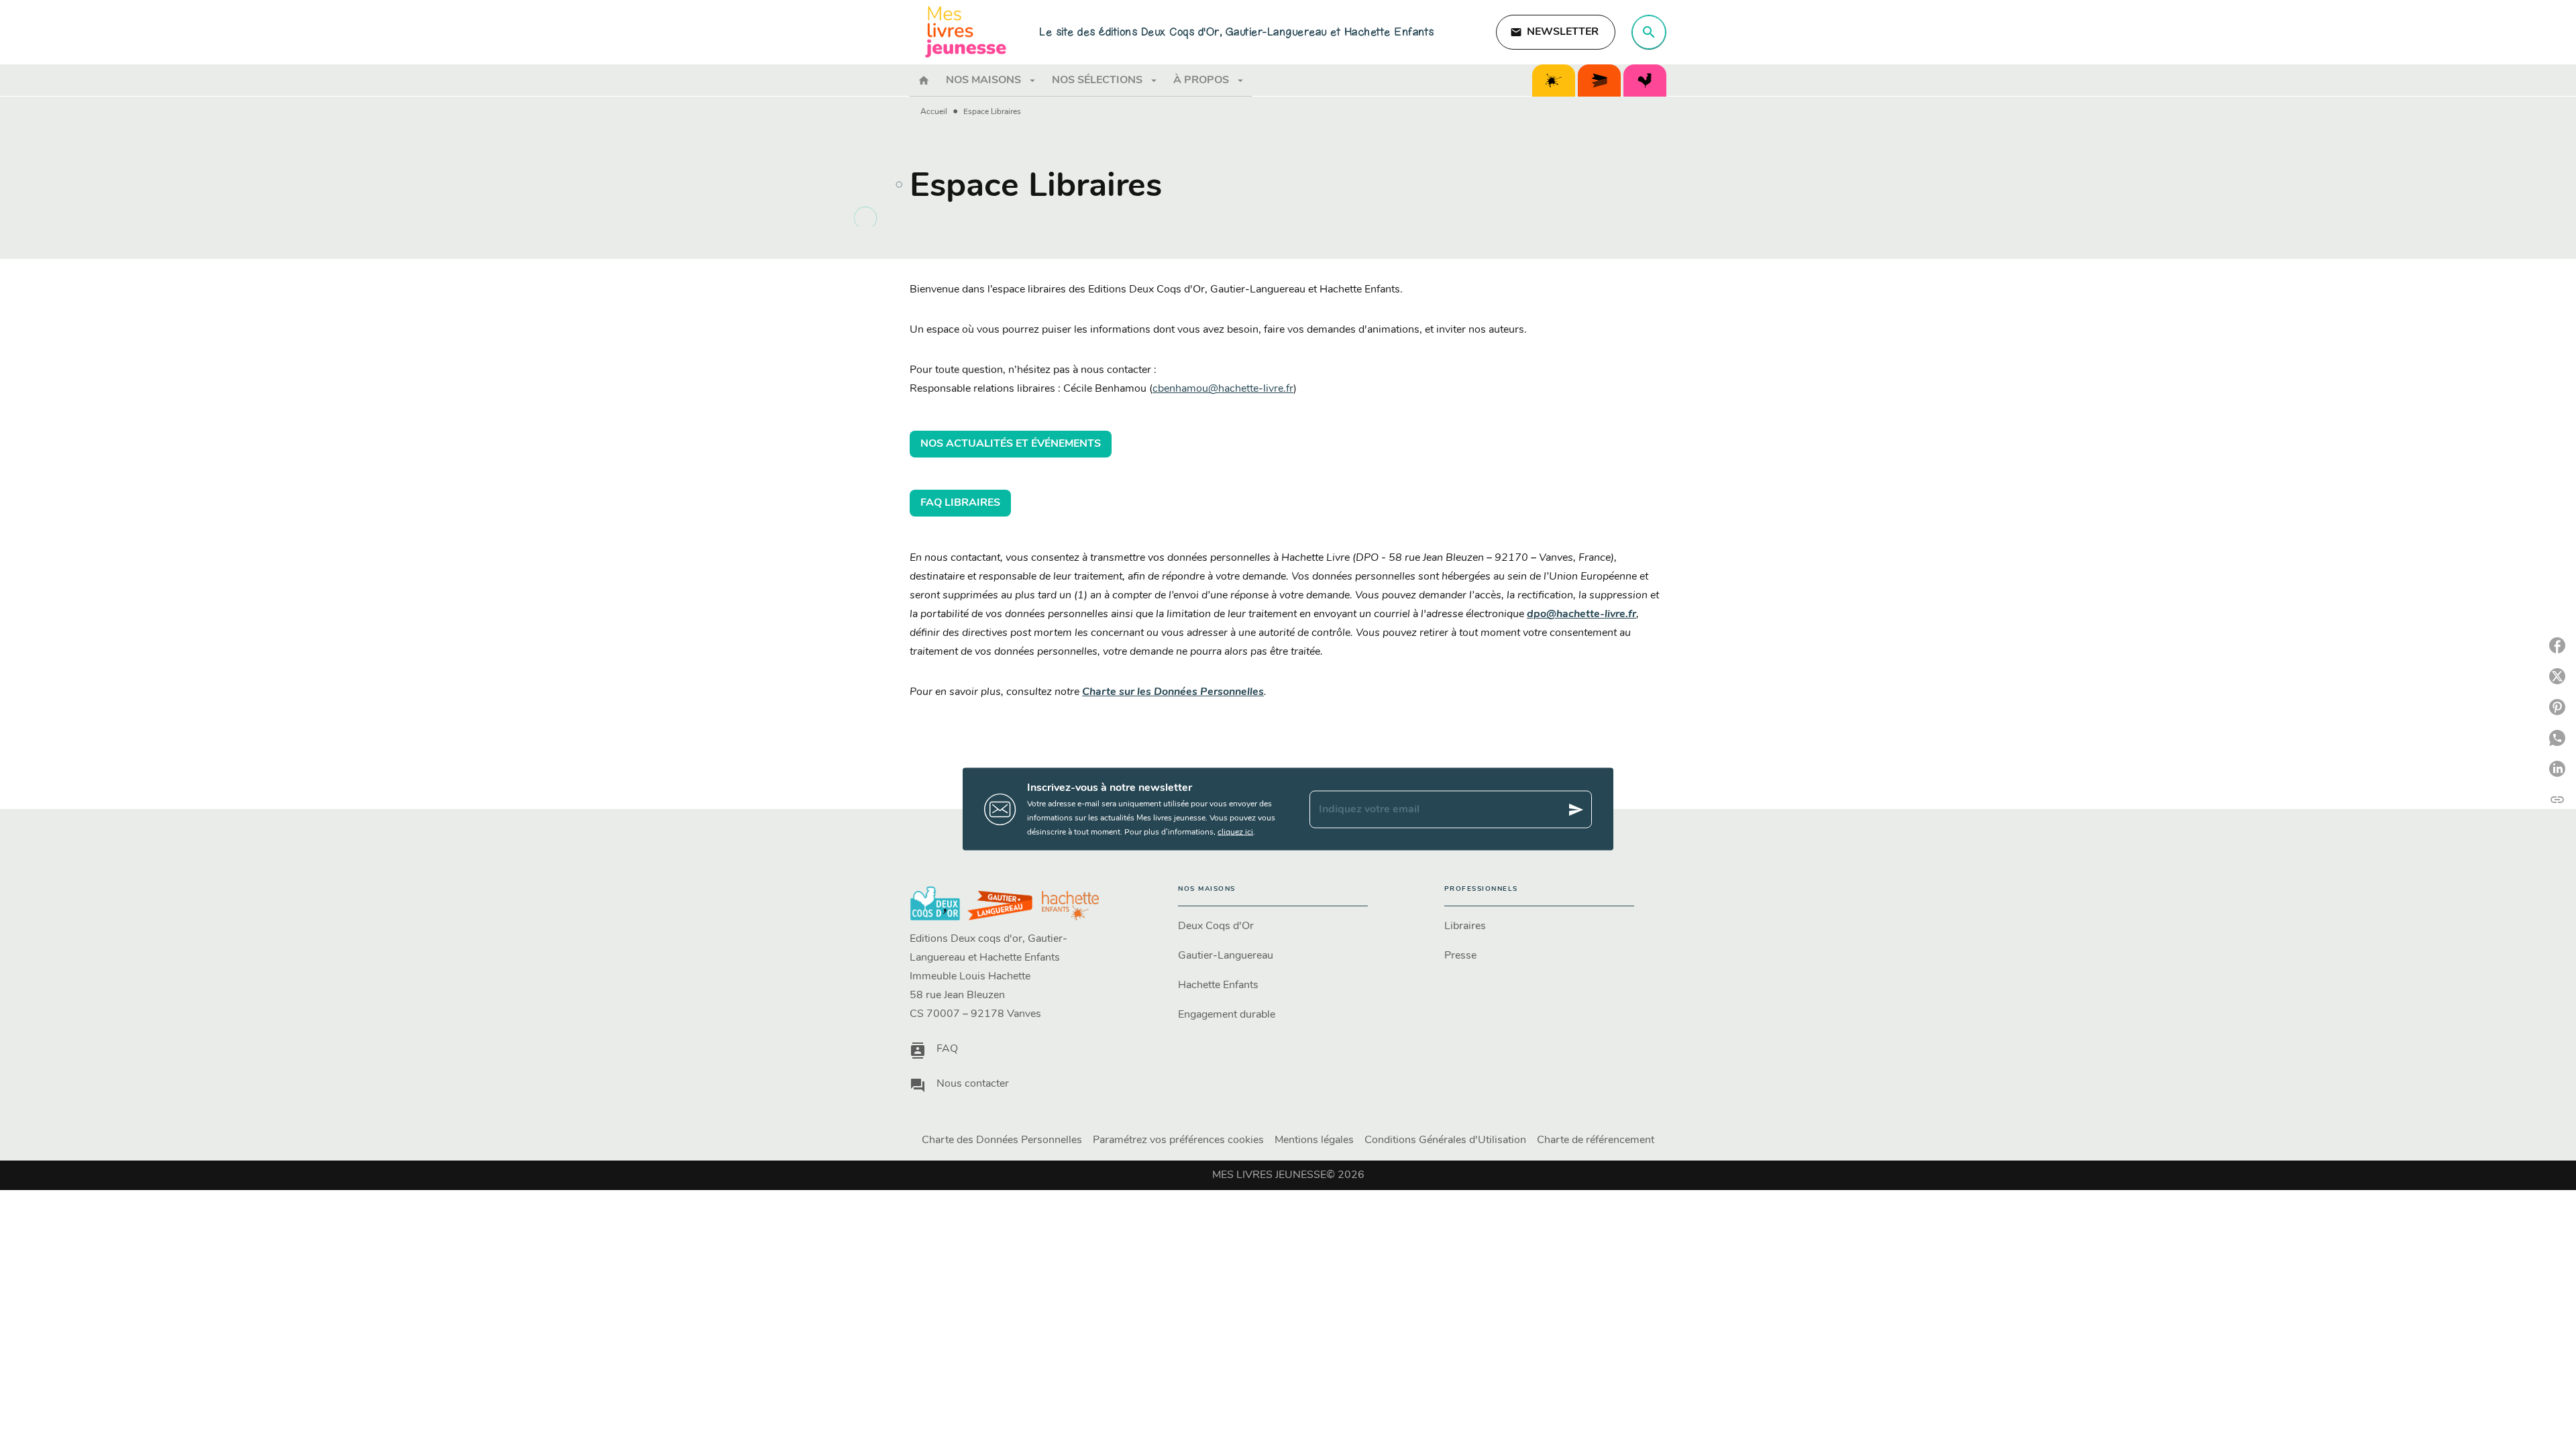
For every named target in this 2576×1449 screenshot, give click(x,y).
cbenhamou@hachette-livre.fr (1223, 389)
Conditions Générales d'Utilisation (1445, 1140)
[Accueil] (966, 32)
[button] (1556, 32)
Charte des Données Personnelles (1002, 1140)
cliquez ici (1235, 833)
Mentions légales (1314, 1140)
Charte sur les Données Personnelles (1173, 692)
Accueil (934, 112)
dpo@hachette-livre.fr (1581, 614)
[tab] (924, 80)
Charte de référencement (1596, 1140)
